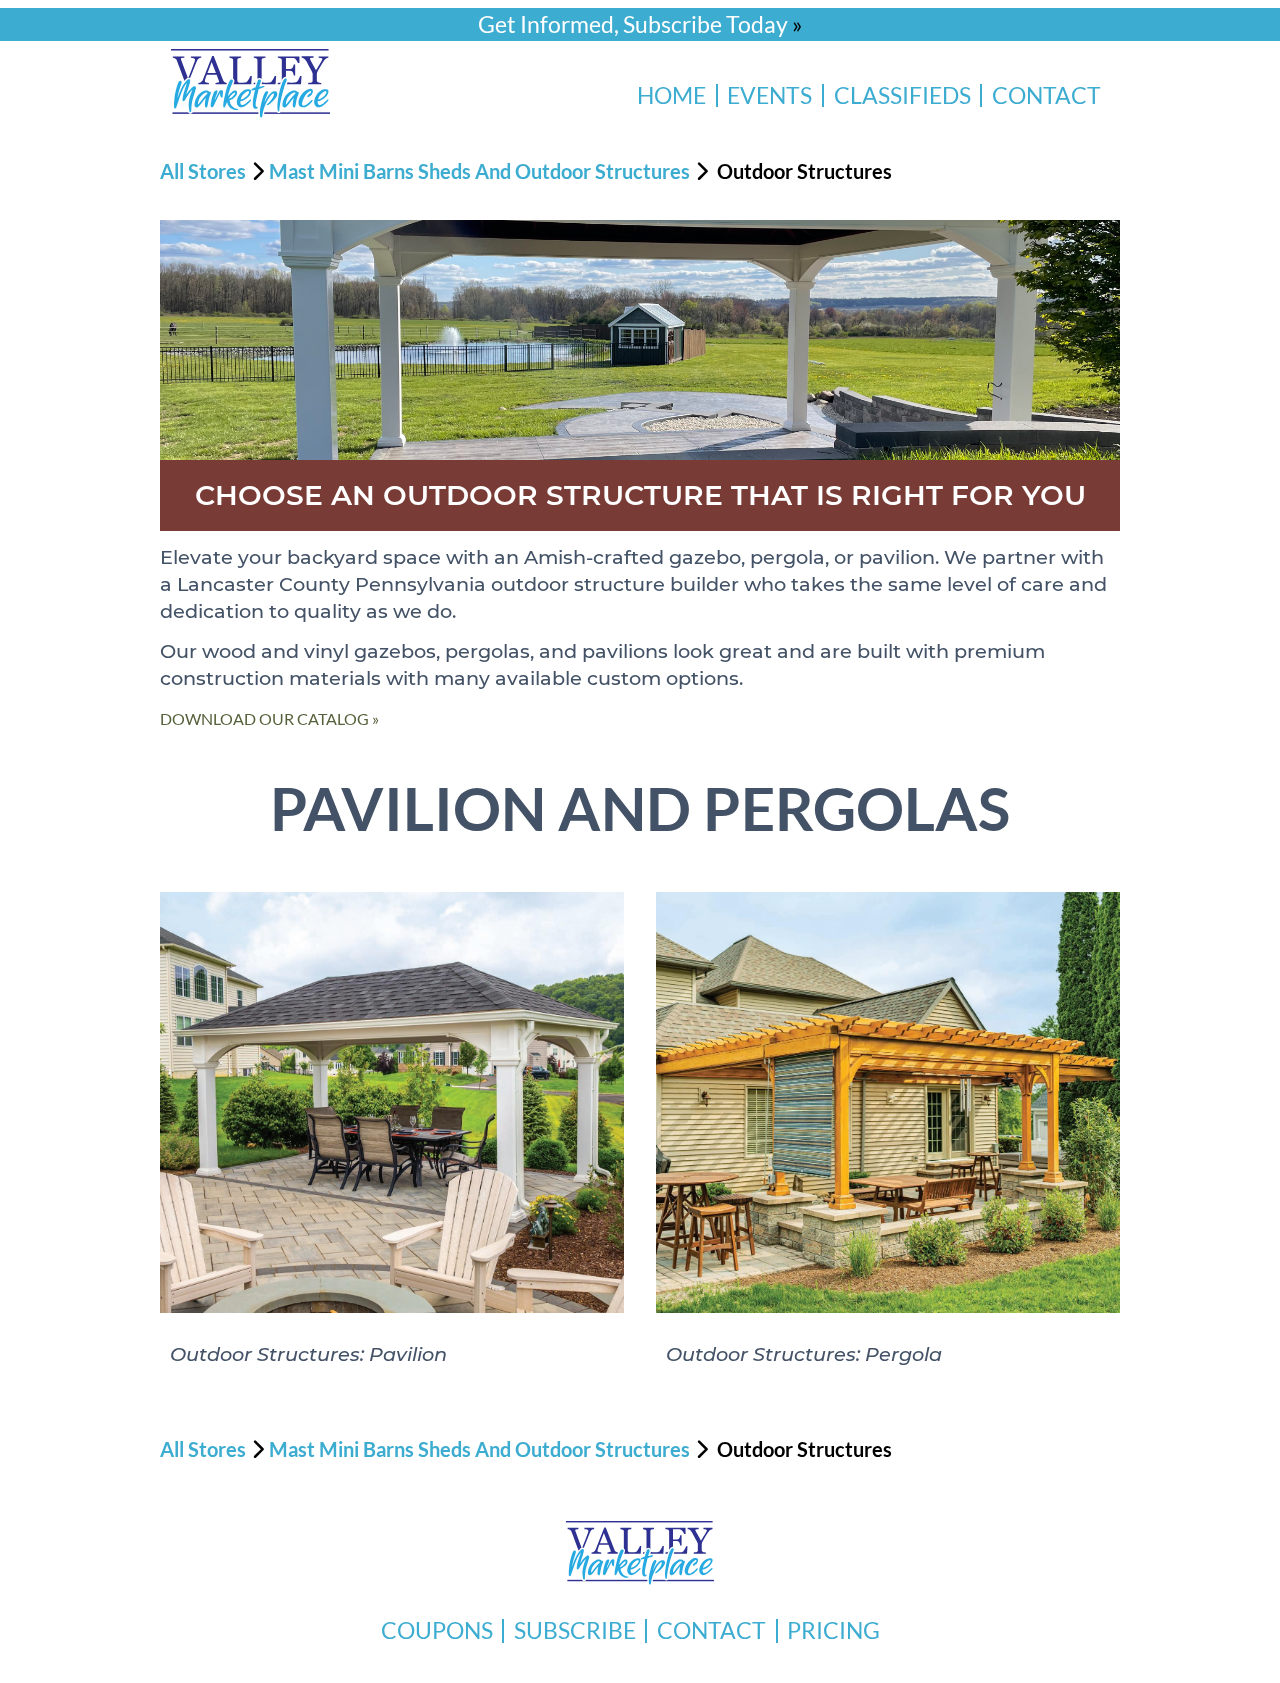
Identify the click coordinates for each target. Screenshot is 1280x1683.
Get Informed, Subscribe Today (633, 24)
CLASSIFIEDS (902, 95)
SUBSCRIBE (575, 1630)
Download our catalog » (269, 718)
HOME (671, 95)
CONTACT (1046, 95)
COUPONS (437, 1630)
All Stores (203, 171)
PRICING (833, 1630)
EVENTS (769, 95)
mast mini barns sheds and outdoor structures (479, 171)
